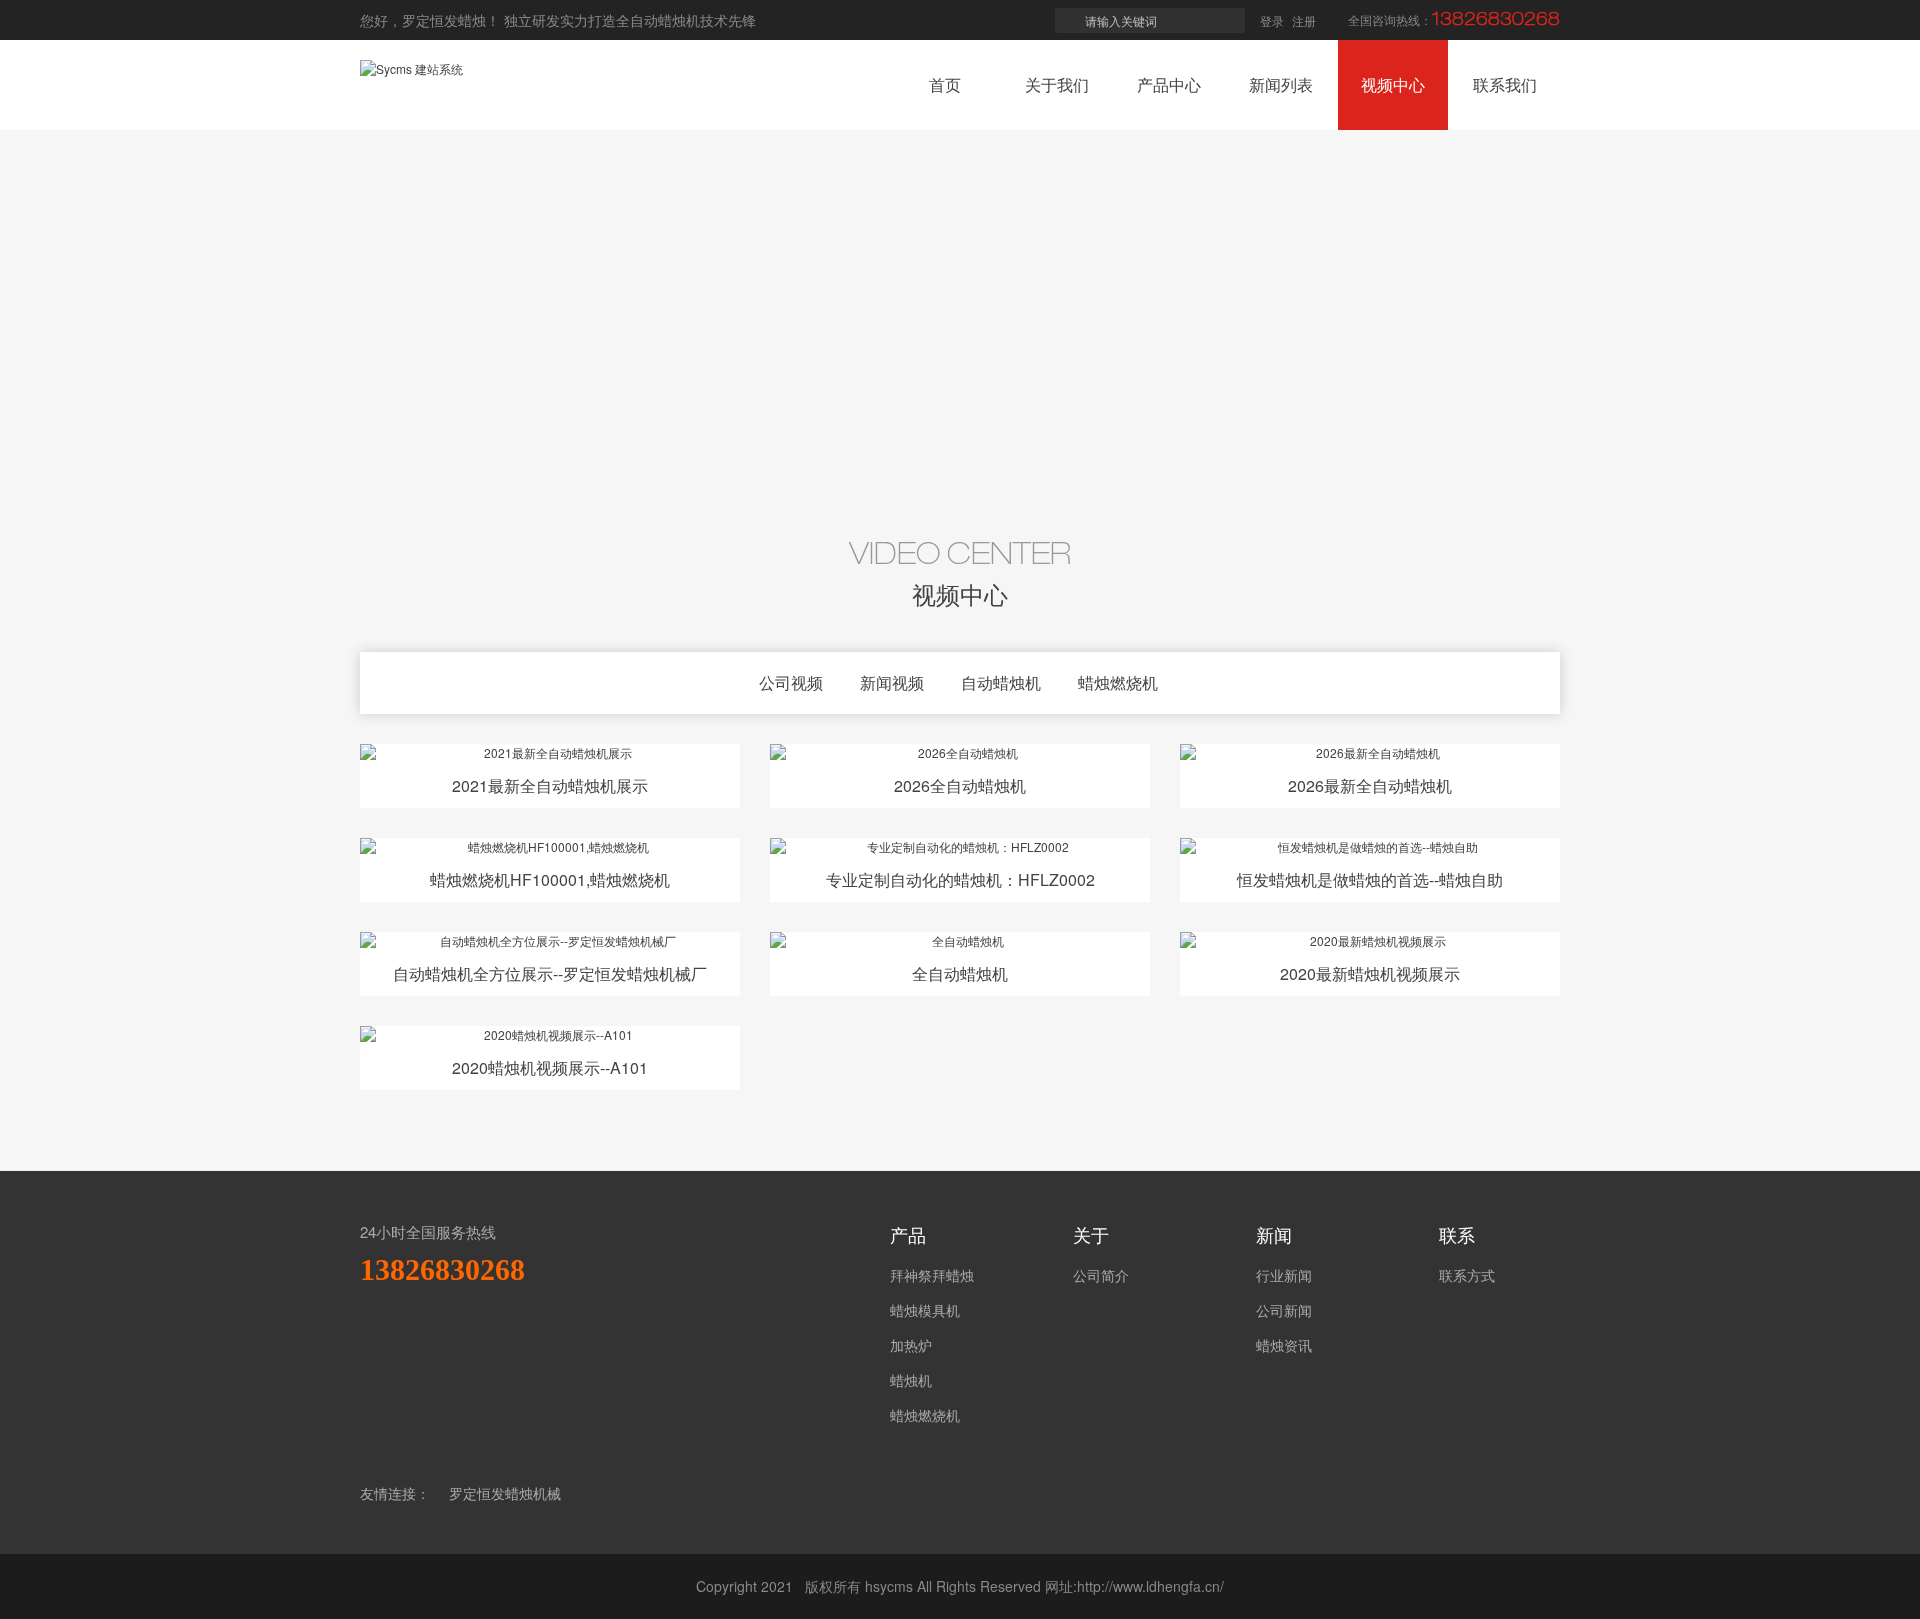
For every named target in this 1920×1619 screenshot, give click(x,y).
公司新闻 (1284, 1310)
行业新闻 (1284, 1275)
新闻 (1274, 1234)
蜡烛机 (911, 1380)
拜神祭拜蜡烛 (932, 1275)
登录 (1272, 20)
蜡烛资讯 (1284, 1345)
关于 (1091, 1234)
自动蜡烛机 (1001, 682)
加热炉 (911, 1345)
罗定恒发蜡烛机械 (505, 1493)
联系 (1457, 1234)
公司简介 (1101, 1275)
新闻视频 (892, 682)
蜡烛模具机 (925, 1310)
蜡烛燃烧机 (1118, 682)
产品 (908, 1234)
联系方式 (1467, 1275)
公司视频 (791, 682)
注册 (1304, 20)
